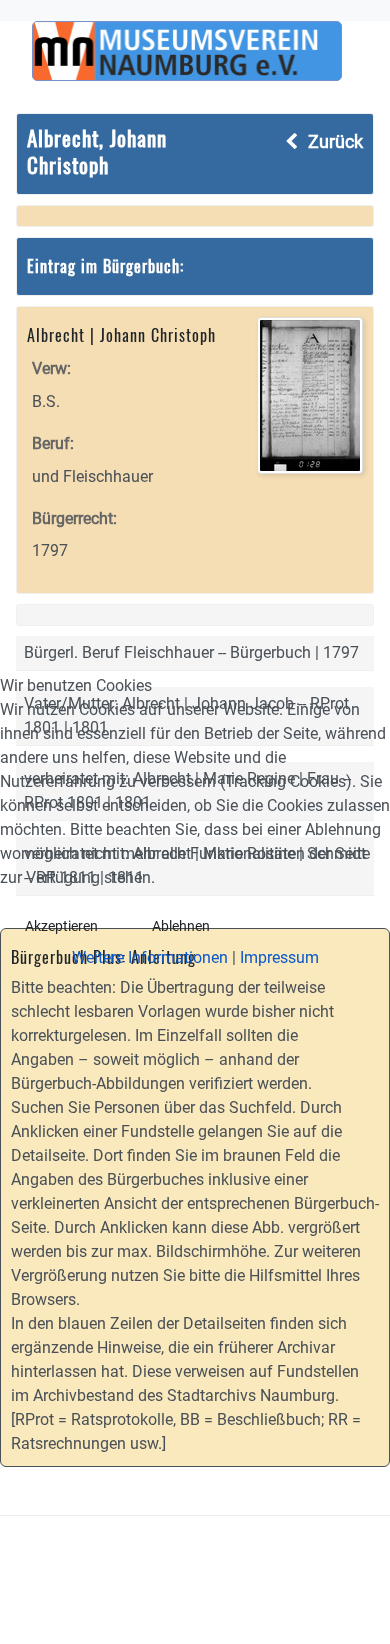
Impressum (279, 957)
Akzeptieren (61, 926)
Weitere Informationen (150, 957)
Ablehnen (181, 926)
